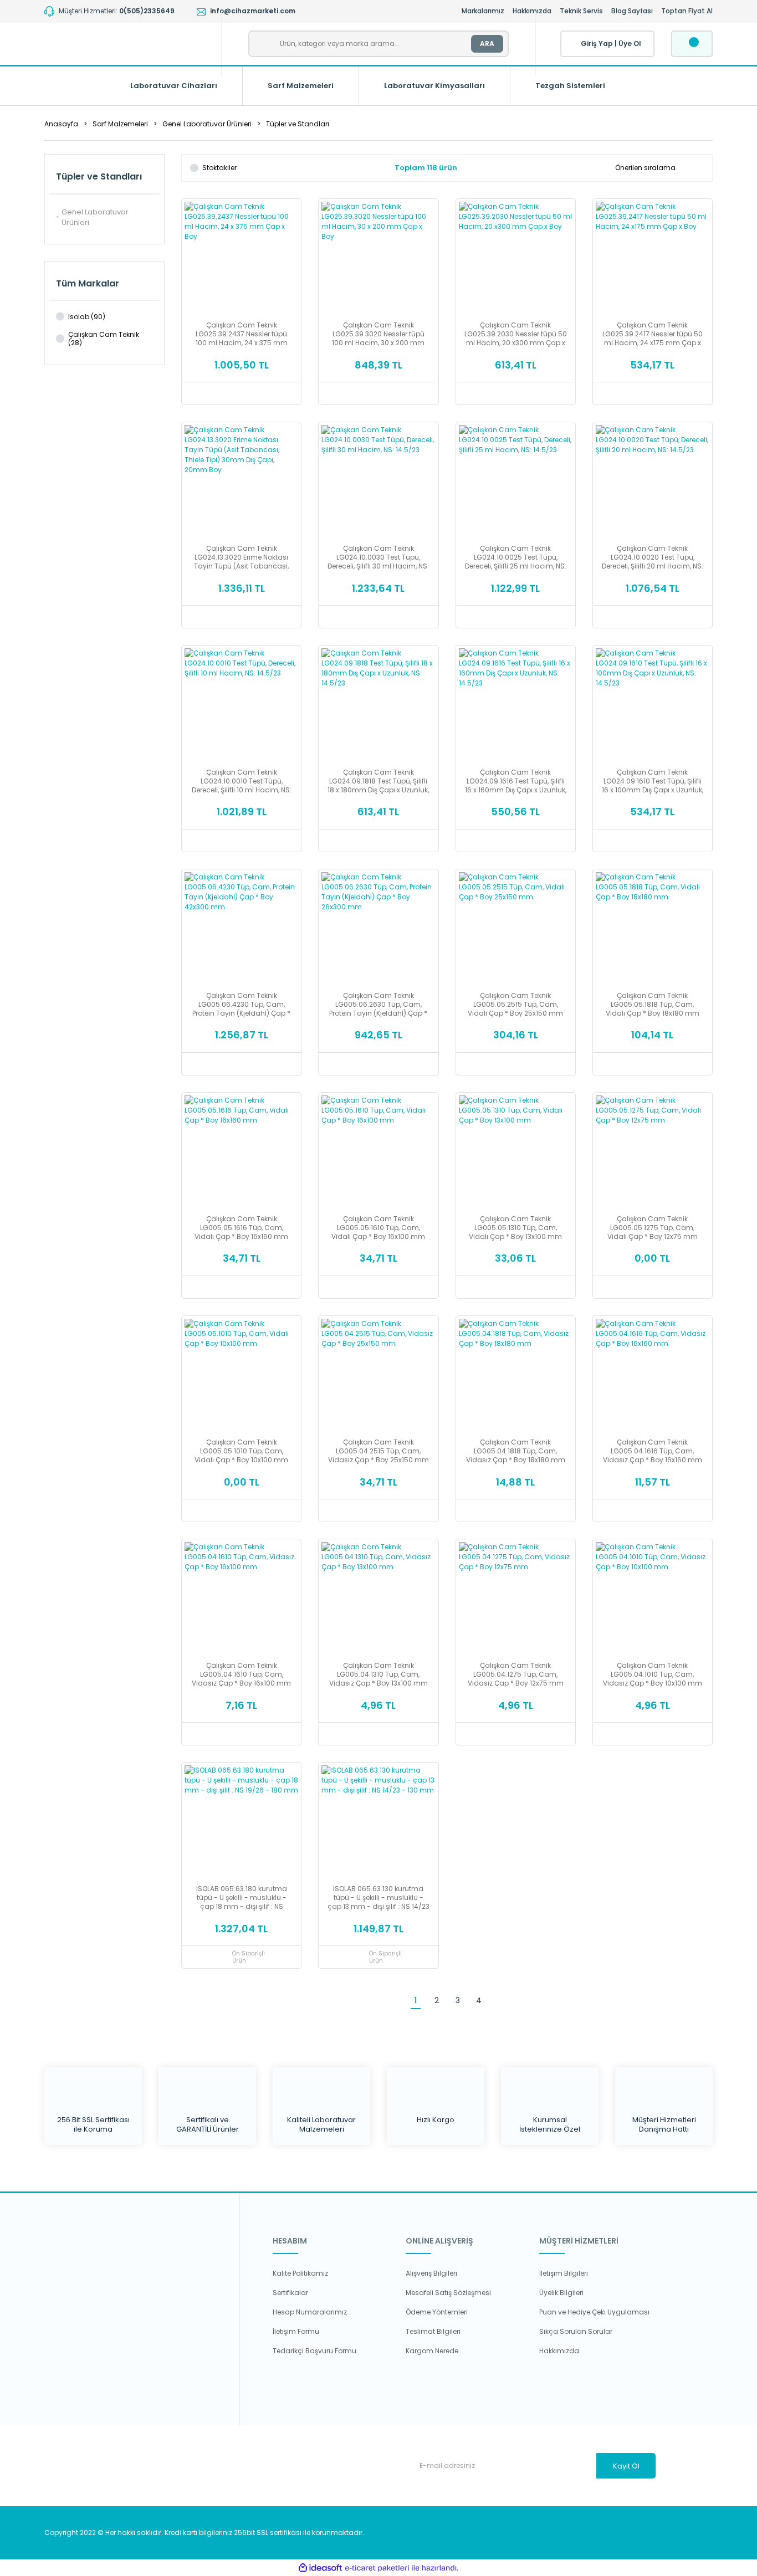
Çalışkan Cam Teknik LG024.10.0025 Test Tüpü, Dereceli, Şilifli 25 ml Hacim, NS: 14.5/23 (516, 557)
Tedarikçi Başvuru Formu (314, 2351)
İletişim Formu (296, 2331)
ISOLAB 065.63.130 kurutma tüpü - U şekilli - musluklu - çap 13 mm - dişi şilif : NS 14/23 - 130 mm (378, 1898)
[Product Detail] (241, 206)
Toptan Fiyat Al (687, 11)
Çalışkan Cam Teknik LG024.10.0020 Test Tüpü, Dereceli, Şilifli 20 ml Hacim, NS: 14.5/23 (653, 557)
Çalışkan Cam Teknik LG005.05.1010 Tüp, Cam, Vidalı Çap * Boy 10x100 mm (241, 1451)
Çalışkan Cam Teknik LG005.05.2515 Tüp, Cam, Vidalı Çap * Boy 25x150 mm (515, 1005)
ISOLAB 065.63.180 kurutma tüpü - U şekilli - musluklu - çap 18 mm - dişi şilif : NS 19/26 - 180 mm (242, 1898)
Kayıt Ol (626, 2466)
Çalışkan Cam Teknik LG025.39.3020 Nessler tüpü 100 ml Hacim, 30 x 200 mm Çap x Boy (378, 334)
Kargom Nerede (432, 2351)
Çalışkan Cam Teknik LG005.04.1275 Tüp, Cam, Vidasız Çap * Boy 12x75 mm (516, 1674)
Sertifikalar (290, 2293)
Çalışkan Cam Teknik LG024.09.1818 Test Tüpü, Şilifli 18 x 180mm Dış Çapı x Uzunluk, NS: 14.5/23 (378, 781)
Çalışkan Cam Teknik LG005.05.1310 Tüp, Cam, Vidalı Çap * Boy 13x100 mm (515, 1228)
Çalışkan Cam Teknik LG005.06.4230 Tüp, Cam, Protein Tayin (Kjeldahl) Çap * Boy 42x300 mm (241, 1005)
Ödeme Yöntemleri (437, 2312)
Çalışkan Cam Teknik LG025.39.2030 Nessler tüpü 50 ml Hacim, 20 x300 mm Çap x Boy (516, 334)
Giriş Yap (597, 43)
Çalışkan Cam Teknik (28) (104, 339)
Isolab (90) (87, 317)
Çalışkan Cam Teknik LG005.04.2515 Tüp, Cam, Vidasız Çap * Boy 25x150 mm (378, 1451)
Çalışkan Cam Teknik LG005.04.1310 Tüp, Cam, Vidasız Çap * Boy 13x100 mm (378, 1674)
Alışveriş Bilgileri (431, 2273)
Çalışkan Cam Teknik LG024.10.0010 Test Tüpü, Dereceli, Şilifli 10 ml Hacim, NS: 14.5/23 (242, 781)
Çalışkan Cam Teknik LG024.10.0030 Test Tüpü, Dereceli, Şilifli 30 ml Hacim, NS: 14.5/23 (378, 557)
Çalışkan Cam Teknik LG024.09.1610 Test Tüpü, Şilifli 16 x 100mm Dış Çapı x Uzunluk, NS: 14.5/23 (653, 781)
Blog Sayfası (632, 11)
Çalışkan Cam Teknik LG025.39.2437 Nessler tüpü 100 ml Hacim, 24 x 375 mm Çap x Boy (242, 334)
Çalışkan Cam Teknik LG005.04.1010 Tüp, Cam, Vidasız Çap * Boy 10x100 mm (653, 1674)
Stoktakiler (219, 168)
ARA (487, 43)
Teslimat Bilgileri (433, 2331)
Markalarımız (483, 11)
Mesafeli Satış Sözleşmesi (448, 2293)
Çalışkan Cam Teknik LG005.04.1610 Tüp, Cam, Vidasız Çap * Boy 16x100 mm (241, 1674)
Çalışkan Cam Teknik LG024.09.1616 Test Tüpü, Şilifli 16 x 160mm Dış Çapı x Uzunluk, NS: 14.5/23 (516, 781)
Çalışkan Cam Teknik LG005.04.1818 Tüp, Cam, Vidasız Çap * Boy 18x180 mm (516, 1451)
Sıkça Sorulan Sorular (576, 2331)
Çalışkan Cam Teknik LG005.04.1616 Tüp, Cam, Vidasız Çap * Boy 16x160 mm (653, 1451)
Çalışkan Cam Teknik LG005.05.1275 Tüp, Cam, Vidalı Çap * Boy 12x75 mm (653, 1228)
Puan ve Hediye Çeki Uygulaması (594, 2312)
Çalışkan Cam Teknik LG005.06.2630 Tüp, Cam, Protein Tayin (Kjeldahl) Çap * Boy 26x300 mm (378, 1005)
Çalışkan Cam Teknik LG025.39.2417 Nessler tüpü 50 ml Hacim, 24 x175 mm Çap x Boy (653, 334)
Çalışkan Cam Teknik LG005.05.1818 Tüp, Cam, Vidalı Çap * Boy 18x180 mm (653, 1005)
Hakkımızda (532, 11)
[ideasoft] (320, 2568)
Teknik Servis (581, 11)
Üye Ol (630, 43)
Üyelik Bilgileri (561, 2293)
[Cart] (692, 44)
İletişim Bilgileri (564, 2273)
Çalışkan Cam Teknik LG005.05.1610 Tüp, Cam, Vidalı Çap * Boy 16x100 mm (378, 1228)
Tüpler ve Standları (298, 124)
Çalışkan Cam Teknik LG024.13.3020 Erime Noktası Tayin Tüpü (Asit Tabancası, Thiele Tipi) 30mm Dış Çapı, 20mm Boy (241, 557)
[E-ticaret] (377, 2568)
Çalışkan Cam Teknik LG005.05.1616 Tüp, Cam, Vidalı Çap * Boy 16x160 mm (241, 1228)
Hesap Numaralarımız (310, 2312)
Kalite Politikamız (300, 2273)
